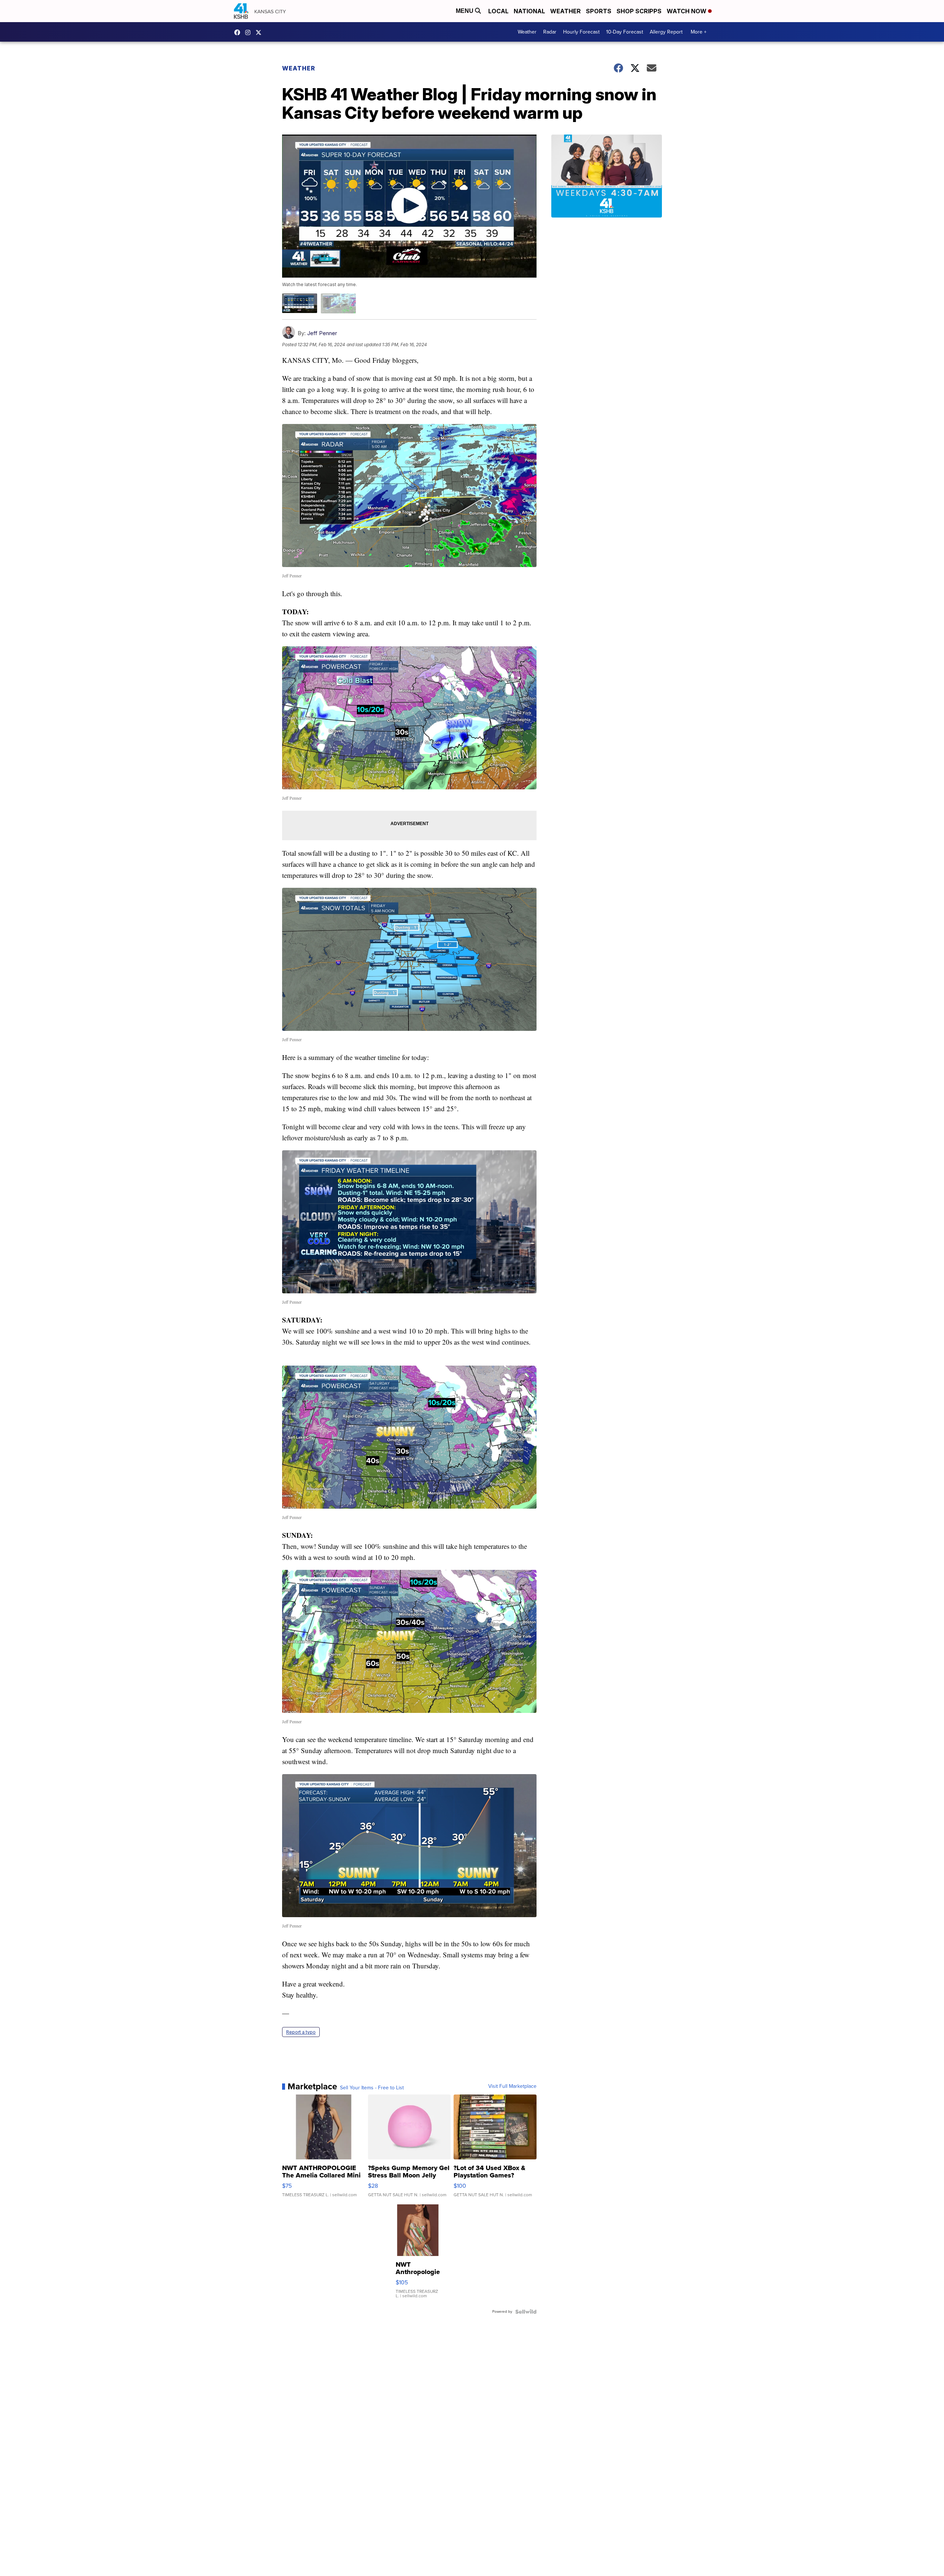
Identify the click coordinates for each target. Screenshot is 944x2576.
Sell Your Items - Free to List (372, 2088)
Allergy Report (666, 32)
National (529, 11)
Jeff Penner (322, 333)
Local (498, 11)
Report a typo (301, 2032)
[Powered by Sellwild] (526, 2312)
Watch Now (687, 11)
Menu (465, 11)
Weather (565, 11)
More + (699, 32)
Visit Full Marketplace (512, 2086)
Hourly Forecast (581, 32)
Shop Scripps (639, 11)
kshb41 (239, 32)
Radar (550, 32)
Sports (599, 11)
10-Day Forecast (625, 32)
